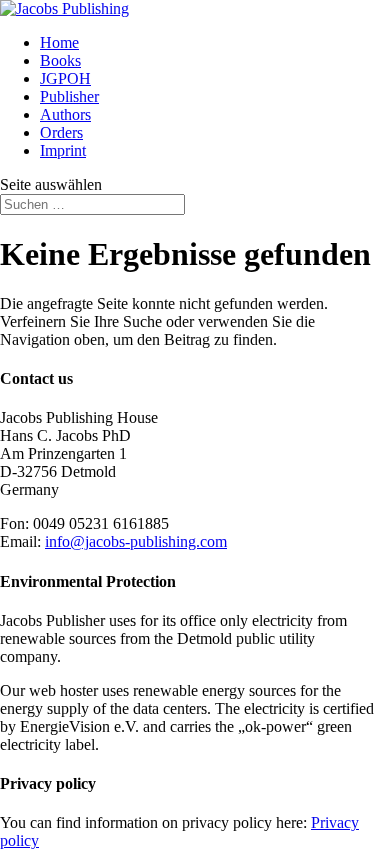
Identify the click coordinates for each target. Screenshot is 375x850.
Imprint (63, 150)
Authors (65, 114)
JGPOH (65, 78)
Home (59, 42)
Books (60, 60)
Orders (61, 132)
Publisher (69, 96)
